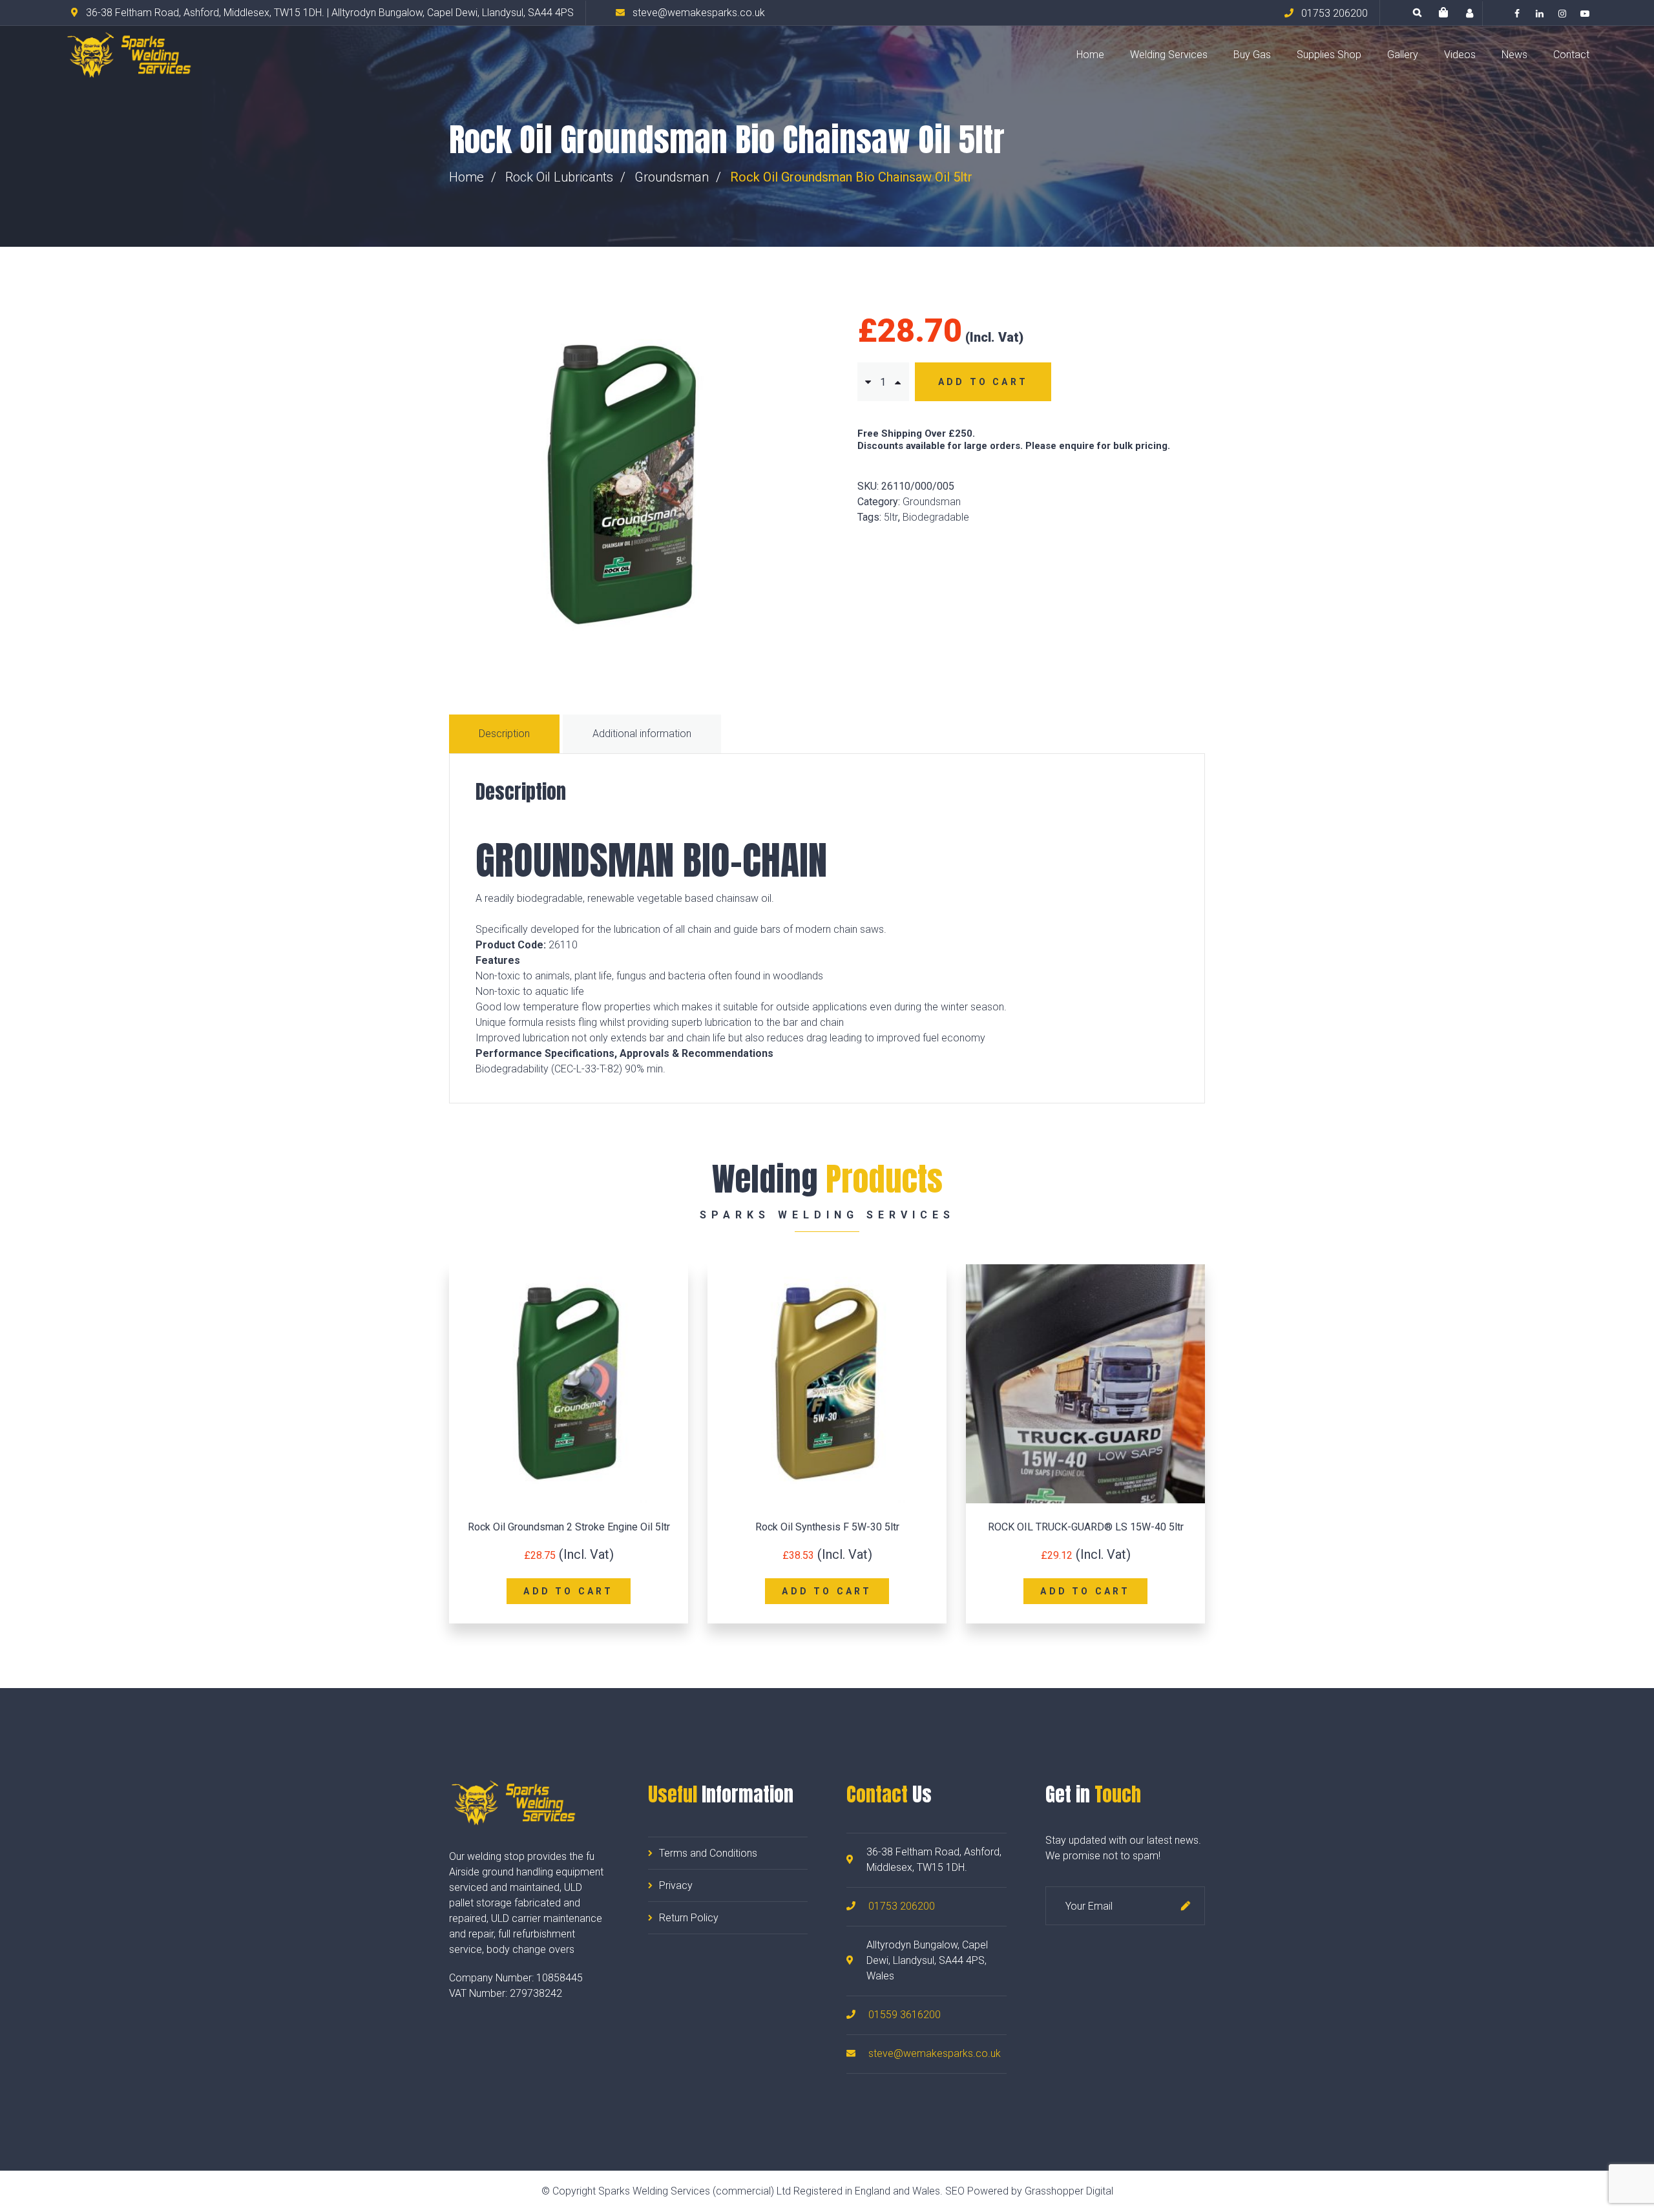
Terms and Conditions (708, 1853)
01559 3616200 (905, 2015)
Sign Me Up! (1186, 1906)
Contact (1571, 55)
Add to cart (983, 382)
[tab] (506, 734)
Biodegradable (936, 517)
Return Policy (689, 1918)
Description (504, 734)
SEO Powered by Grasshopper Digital (1029, 2191)
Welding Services (1169, 55)
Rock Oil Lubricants (559, 177)
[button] (1443, 13)
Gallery (1403, 55)
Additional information (642, 734)
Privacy (676, 1885)
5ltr (891, 517)
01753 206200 (902, 1906)
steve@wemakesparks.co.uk (935, 2053)
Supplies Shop (1329, 55)
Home (1090, 55)
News (1514, 55)
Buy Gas (1252, 55)
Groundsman (672, 177)
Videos (1460, 55)
